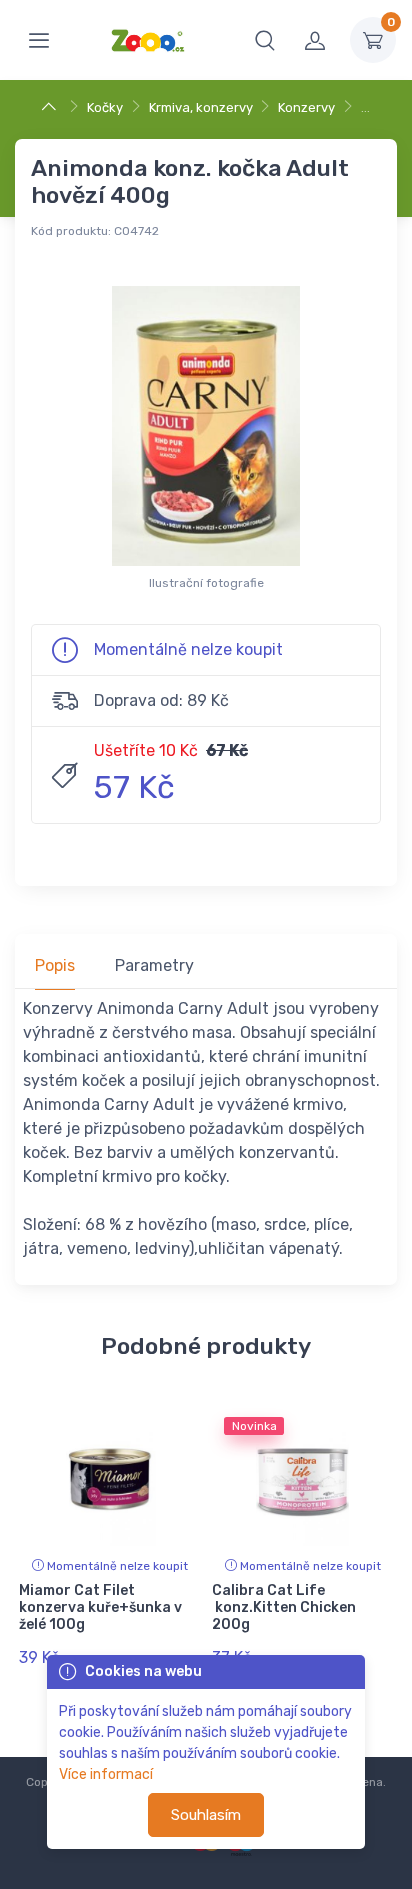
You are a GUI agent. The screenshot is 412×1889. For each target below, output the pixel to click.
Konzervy (306, 107)
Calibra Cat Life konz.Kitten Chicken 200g (284, 1607)
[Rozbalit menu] (39, 40)
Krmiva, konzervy (201, 107)
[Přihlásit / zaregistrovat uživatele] (315, 40)
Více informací (106, 1774)
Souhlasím (206, 1815)
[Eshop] (51, 107)
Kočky (105, 107)
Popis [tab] (55, 965)
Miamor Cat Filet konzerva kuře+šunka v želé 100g (100, 1607)
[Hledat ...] (265, 40)
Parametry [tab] (154, 965)
